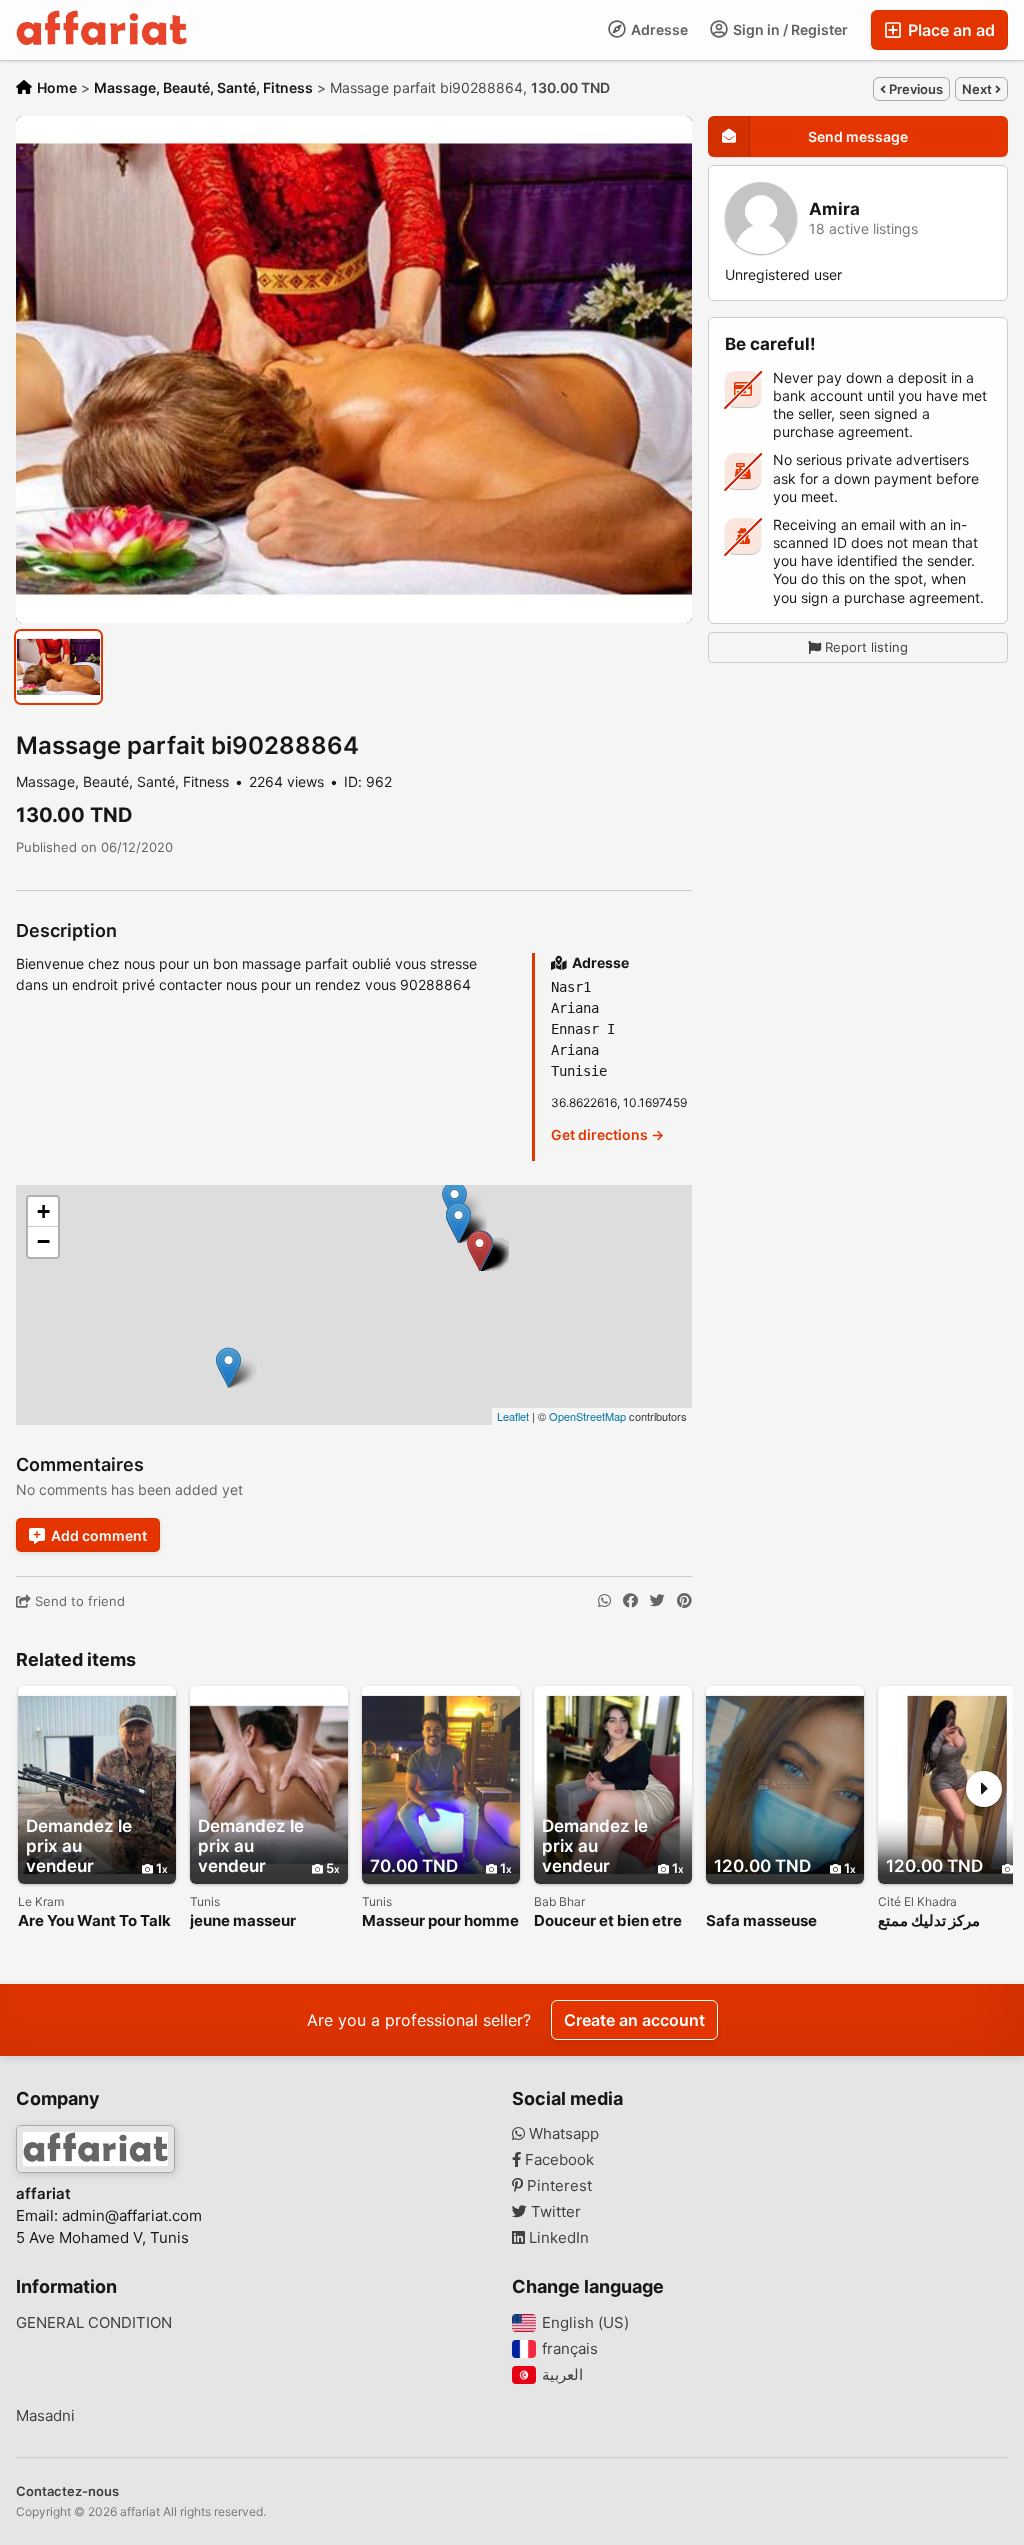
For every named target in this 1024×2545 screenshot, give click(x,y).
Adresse (658, 29)
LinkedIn (557, 2238)
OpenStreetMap (587, 1416)
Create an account (634, 2020)
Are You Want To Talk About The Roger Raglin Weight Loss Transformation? (94, 1921)
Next (978, 89)
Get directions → (607, 1134)
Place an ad (949, 30)
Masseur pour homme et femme (440, 1921)
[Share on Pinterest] (684, 1601)
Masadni (45, 2416)
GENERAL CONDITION (94, 2323)
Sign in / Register (789, 29)
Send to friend (78, 1601)
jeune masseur (243, 1921)
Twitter (554, 2212)
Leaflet (513, 1416)
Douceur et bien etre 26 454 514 (608, 1921)
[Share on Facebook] (630, 1601)
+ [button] (43, 1211)
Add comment (99, 1535)
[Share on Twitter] (657, 1601)
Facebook (557, 2160)
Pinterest (557, 2186)
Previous (914, 89)
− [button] (43, 1241)
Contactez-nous (67, 2491)
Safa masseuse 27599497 (761, 1921)
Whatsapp (562, 2134)
